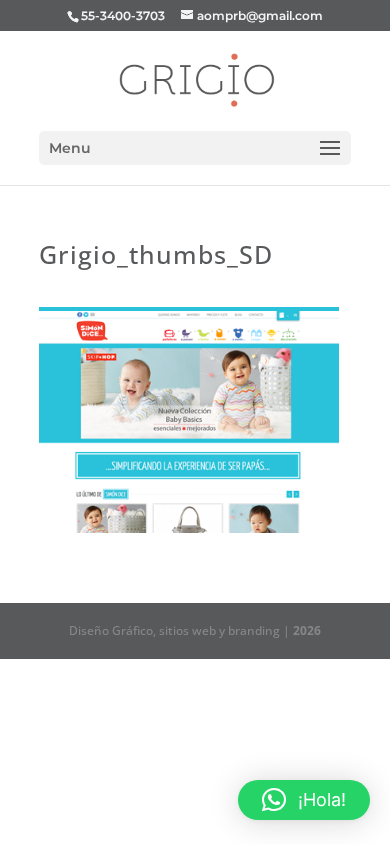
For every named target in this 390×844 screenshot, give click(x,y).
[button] (304, 800)
